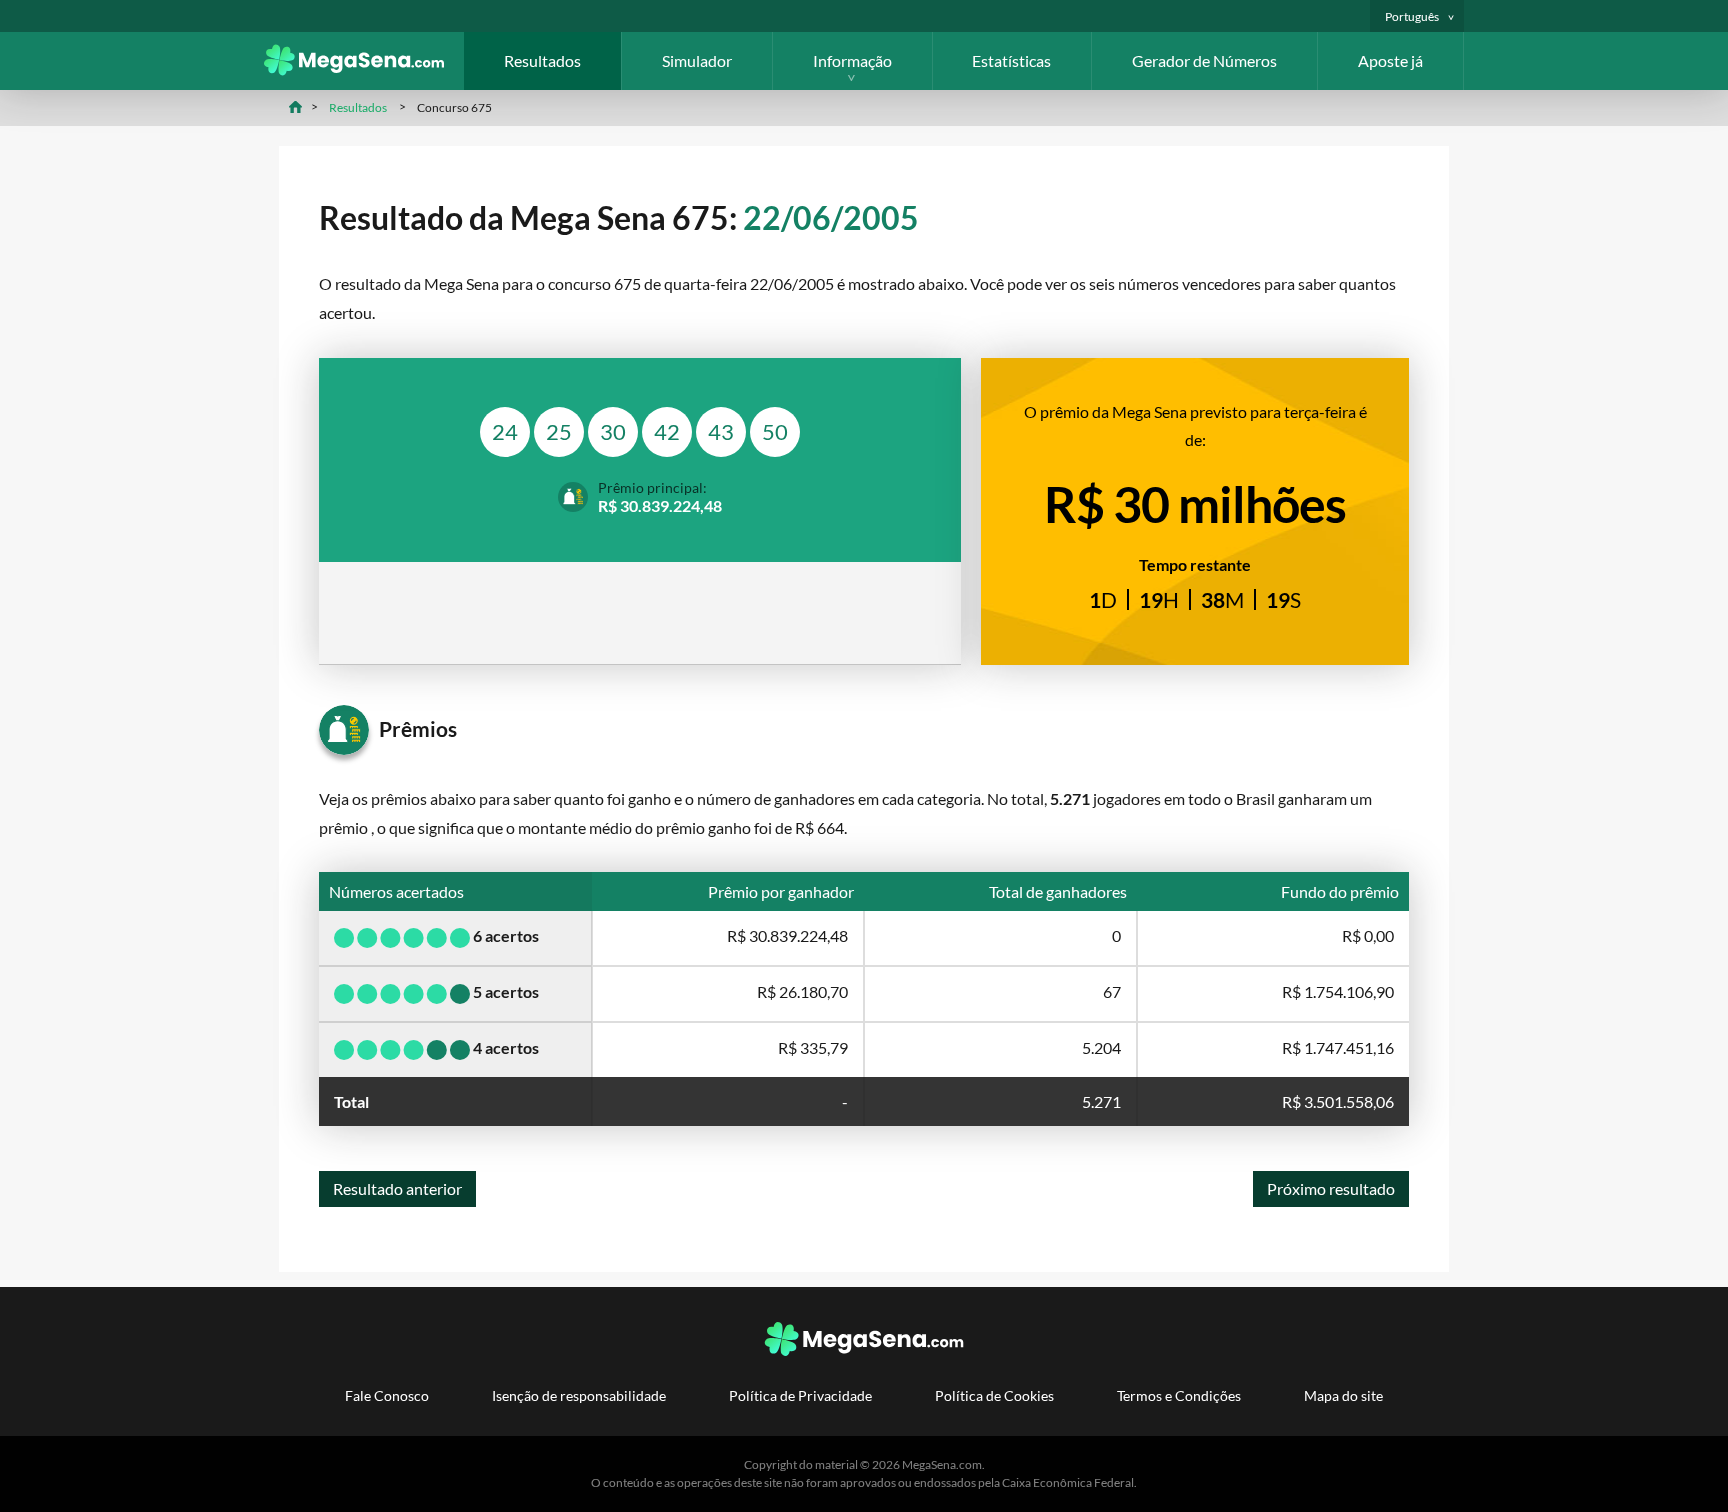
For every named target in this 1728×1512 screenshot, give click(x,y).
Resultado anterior (397, 1188)
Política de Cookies (994, 1395)
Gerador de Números (1204, 60)
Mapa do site (1343, 1395)
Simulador (697, 60)
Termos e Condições (1179, 1395)
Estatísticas (1011, 60)
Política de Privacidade (800, 1395)
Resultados (542, 60)
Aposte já (1390, 60)
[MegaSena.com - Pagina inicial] (364, 69)
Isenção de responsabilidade (579, 1395)
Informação (852, 60)
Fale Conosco (387, 1395)
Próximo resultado (1331, 1188)
